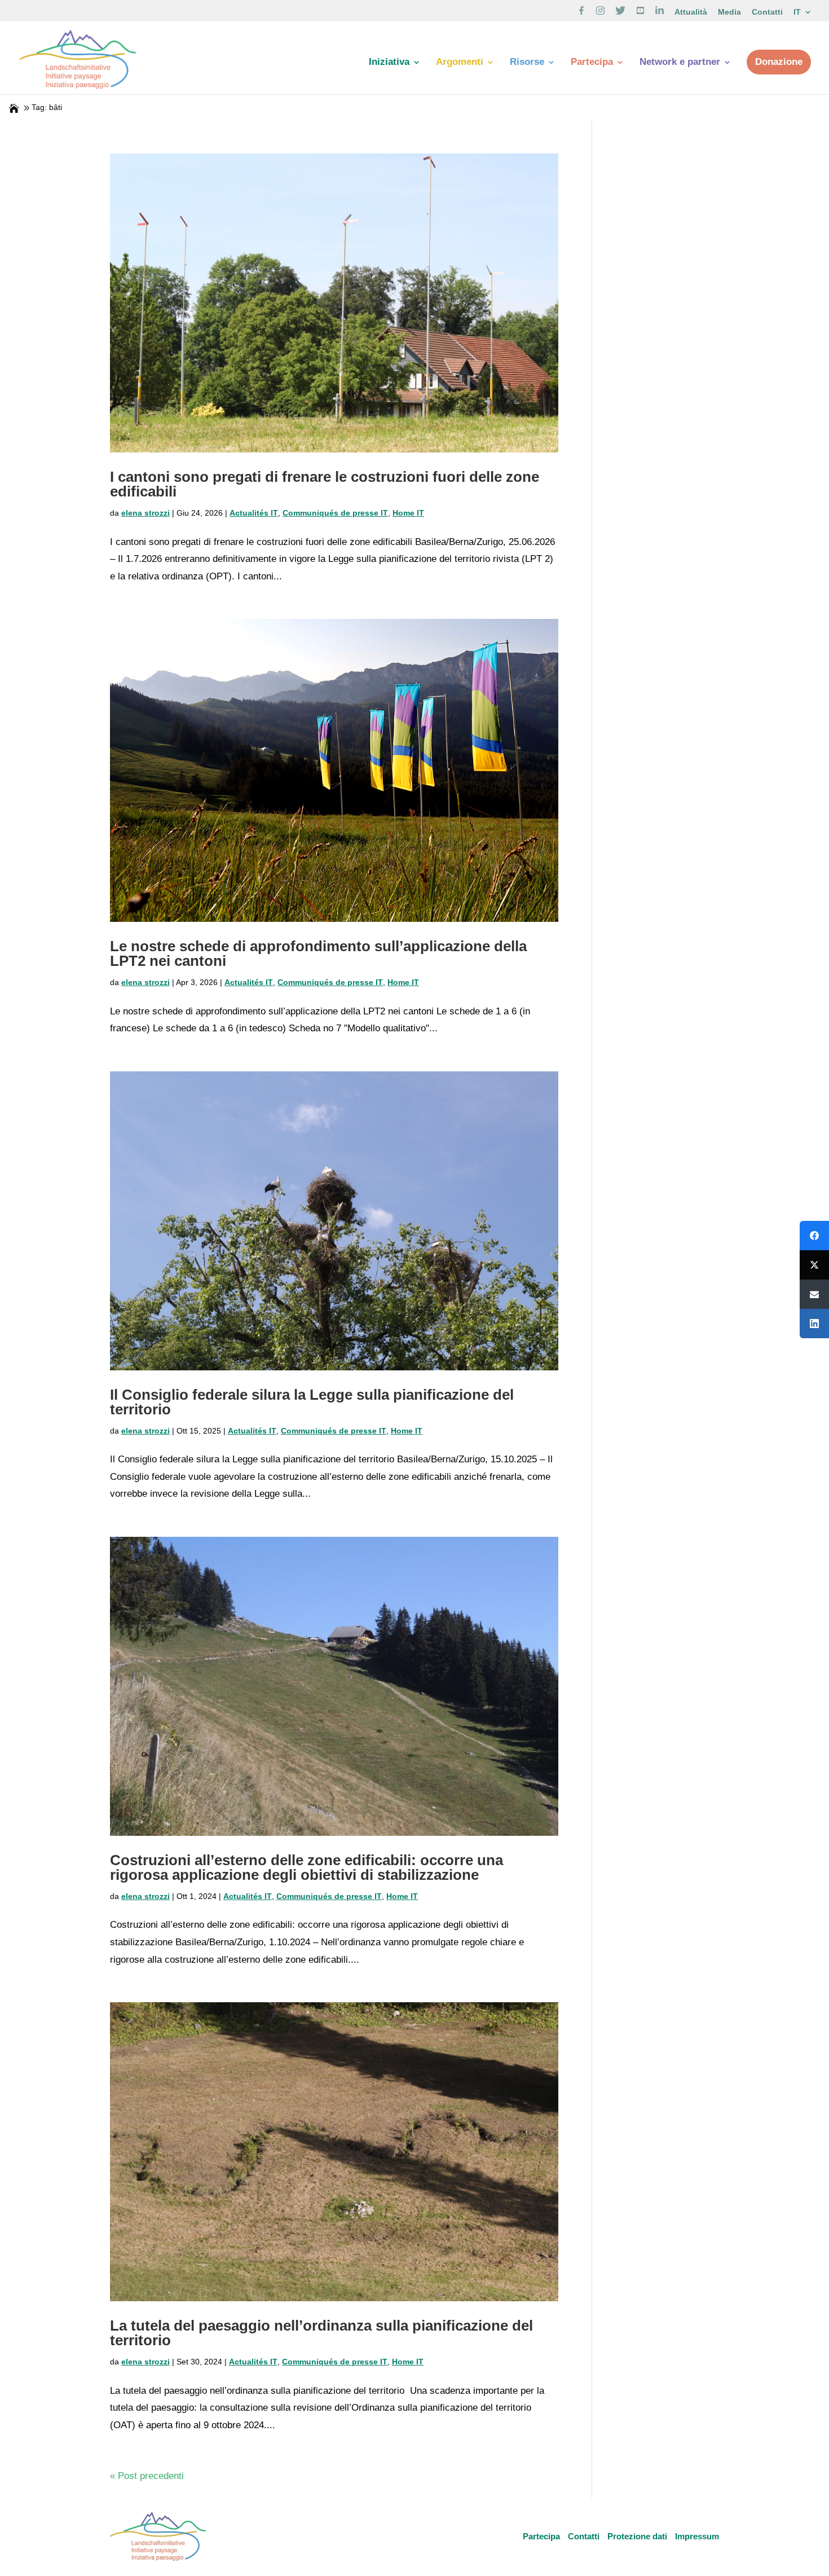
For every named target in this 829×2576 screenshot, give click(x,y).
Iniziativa (389, 63)
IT (797, 12)
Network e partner (680, 63)
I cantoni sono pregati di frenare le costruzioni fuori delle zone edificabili (325, 484)
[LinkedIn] (814, 1324)
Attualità (691, 12)
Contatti (767, 12)
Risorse (527, 63)
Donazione (779, 62)
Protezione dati (637, 2536)
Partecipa (592, 63)
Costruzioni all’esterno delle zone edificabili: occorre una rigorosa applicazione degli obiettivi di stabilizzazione (307, 1867)
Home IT (408, 513)
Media (729, 12)
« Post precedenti (147, 2476)
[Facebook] (814, 1236)
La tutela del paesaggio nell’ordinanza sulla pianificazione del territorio (321, 2333)
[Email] (814, 1294)
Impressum (697, 2536)
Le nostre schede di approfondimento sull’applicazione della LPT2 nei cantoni (318, 953)
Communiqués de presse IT (335, 513)
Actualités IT (254, 513)
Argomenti (460, 63)
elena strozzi (145, 513)
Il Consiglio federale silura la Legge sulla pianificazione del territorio (312, 1402)
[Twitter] (814, 1265)
